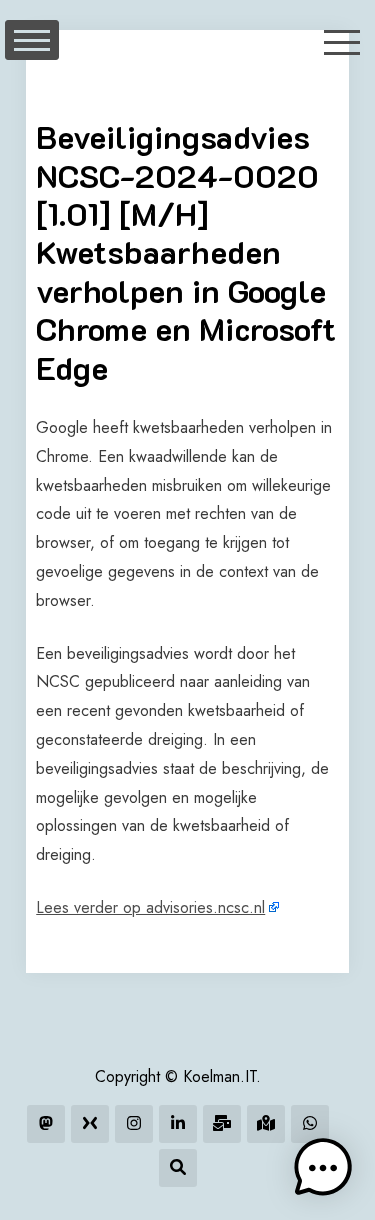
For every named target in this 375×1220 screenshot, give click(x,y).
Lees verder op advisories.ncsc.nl (150, 907)
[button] (323, 1168)
